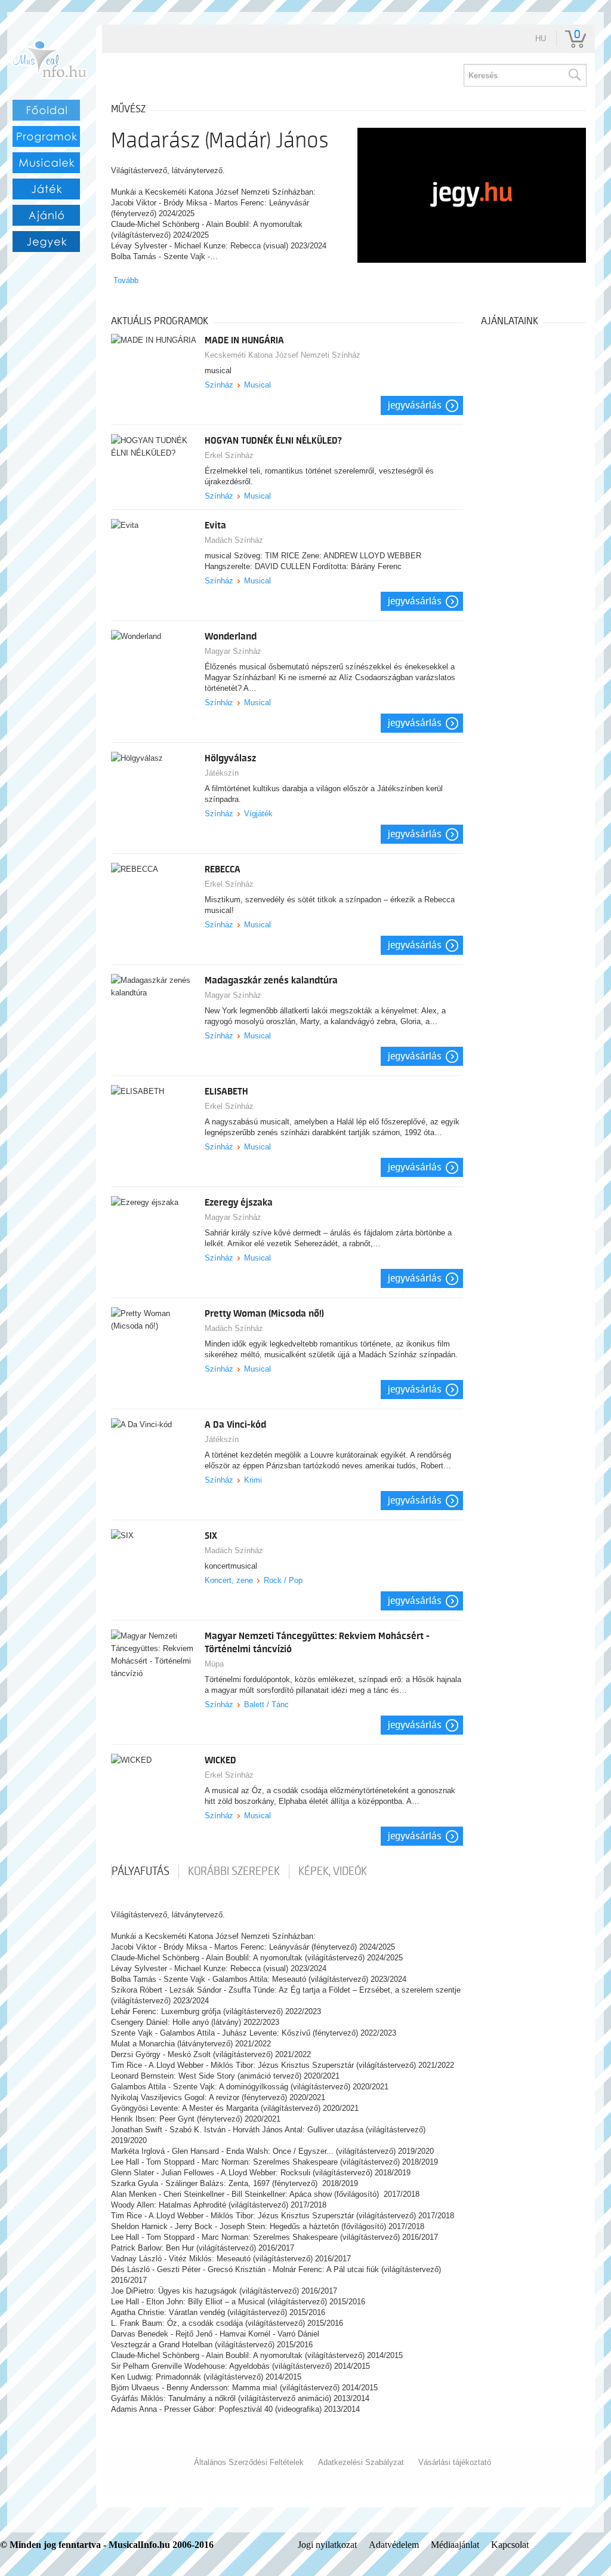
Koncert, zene (229, 1580)
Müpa (214, 1664)
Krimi (253, 1480)
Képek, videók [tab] (333, 1871)
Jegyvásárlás (415, 405)
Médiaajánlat (455, 2545)
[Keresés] (574, 75)
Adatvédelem (394, 2545)
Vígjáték (258, 814)
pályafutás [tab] (141, 1871)
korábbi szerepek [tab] (234, 1871)
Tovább (126, 280)
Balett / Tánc (266, 1704)
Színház (219, 385)
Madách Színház (234, 540)
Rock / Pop (283, 1580)
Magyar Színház (233, 651)
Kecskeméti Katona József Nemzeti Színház (283, 355)
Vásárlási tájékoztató (455, 2462)
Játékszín (222, 773)
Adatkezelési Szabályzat (361, 2462)
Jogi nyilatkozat (327, 2545)
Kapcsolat (510, 2545)
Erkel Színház (229, 455)
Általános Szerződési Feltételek (249, 2462)
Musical (257, 385)
